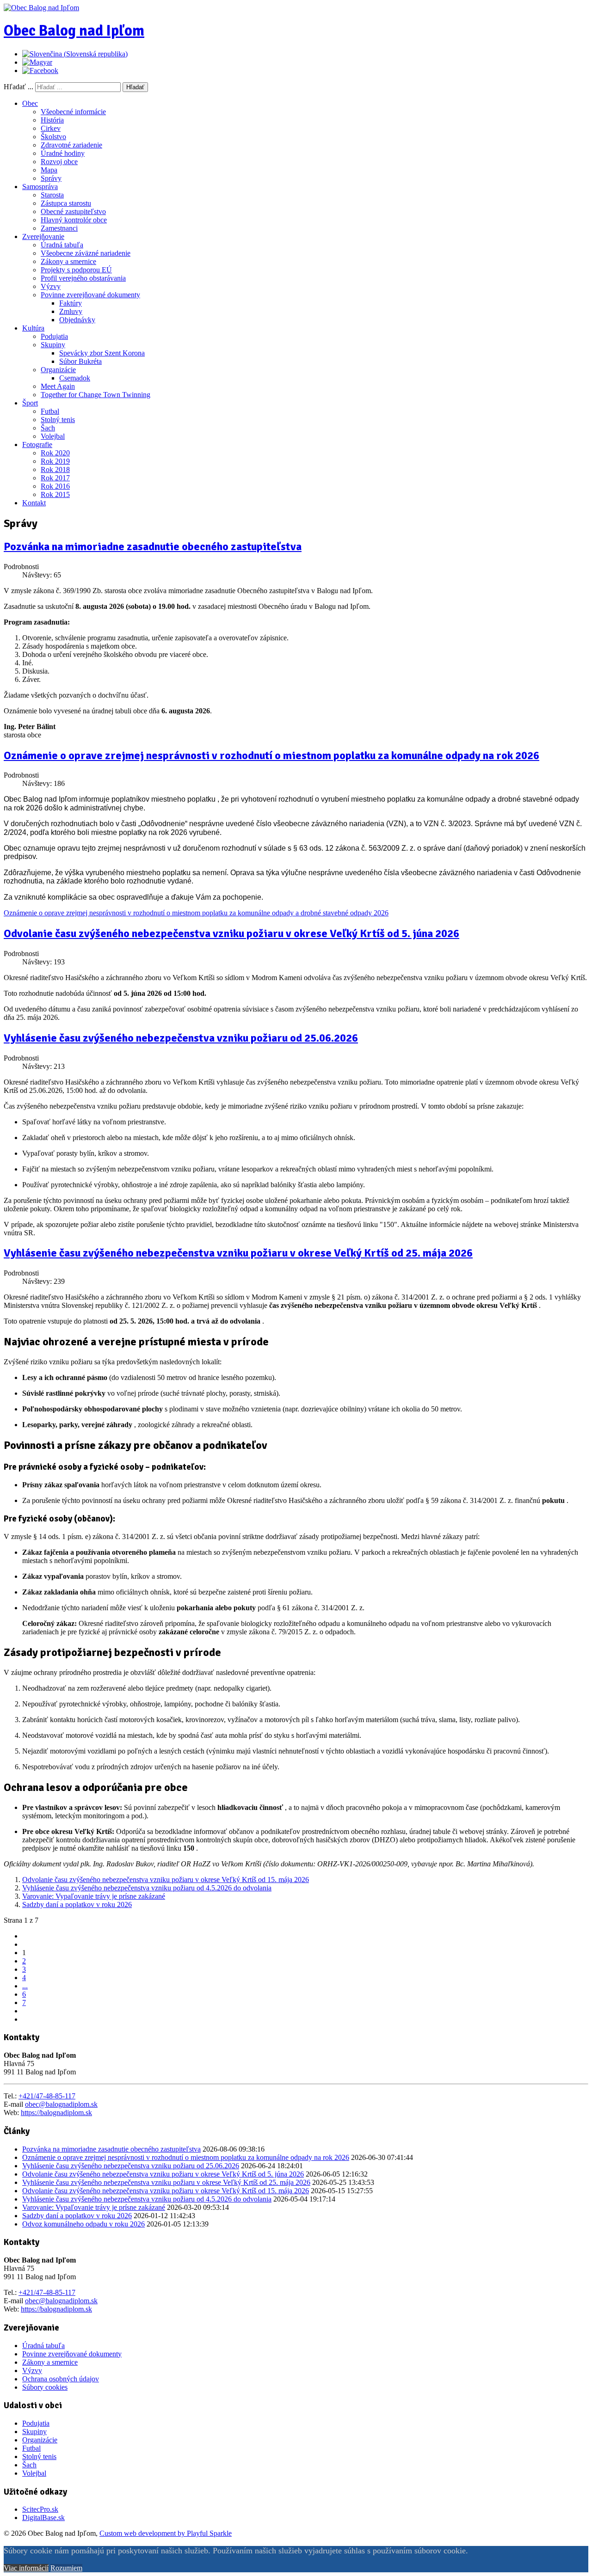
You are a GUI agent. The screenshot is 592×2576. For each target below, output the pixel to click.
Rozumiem (66, 2568)
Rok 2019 (55, 461)
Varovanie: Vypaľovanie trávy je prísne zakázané (94, 1896)
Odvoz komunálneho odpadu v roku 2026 (83, 2224)
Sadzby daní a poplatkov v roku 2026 (77, 1904)
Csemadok (75, 378)
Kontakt (34, 503)
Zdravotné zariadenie (71, 145)
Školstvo (53, 137)
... (25, 1986)
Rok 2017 (55, 478)
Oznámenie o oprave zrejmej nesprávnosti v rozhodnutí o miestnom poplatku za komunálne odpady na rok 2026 (271, 755)
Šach (48, 428)
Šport (30, 403)
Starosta (52, 195)
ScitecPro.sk (40, 2509)
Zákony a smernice (68, 261)
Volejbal (53, 436)
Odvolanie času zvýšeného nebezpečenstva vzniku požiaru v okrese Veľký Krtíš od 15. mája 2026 (166, 1880)
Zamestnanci (59, 228)
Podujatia (54, 336)
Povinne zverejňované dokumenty (90, 295)
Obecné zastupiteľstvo (73, 212)
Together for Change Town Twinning (96, 395)
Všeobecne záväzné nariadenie (86, 253)
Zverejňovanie (43, 236)
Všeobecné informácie (73, 112)
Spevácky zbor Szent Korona (102, 353)
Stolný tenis (58, 420)
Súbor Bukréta (80, 361)
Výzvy (51, 286)
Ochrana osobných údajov (61, 2379)
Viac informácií (26, 2568)
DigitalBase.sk (43, 2518)
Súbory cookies (45, 2387)
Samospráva (40, 187)
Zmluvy (71, 311)
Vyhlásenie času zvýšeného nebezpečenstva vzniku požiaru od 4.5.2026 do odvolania (147, 1888)
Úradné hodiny (63, 153)
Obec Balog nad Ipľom (74, 31)
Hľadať (135, 87)
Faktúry (71, 303)
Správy (51, 178)
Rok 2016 (55, 486)
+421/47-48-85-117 (47, 2096)
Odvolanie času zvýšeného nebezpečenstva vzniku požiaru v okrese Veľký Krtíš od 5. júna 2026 (231, 933)
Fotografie (37, 445)
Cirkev (51, 128)
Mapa (49, 170)
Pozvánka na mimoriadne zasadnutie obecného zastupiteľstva (153, 546)
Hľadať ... (18, 87)
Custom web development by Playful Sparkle (166, 2533)
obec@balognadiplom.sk (61, 2104)
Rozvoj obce (59, 162)
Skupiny (53, 345)
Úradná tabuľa (62, 245)
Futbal (50, 411)
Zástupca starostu (66, 203)
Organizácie (58, 370)
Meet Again (58, 386)
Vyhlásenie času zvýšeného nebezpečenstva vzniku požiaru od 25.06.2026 (181, 1038)
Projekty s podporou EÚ (76, 270)
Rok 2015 (55, 494)
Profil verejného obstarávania (83, 278)
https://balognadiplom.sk (56, 2113)
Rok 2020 (55, 453)
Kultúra (33, 328)
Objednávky (77, 320)
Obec (30, 103)
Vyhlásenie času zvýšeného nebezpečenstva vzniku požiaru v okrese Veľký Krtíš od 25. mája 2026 (238, 1253)
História (52, 120)
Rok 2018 (55, 469)
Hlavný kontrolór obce (74, 220)
